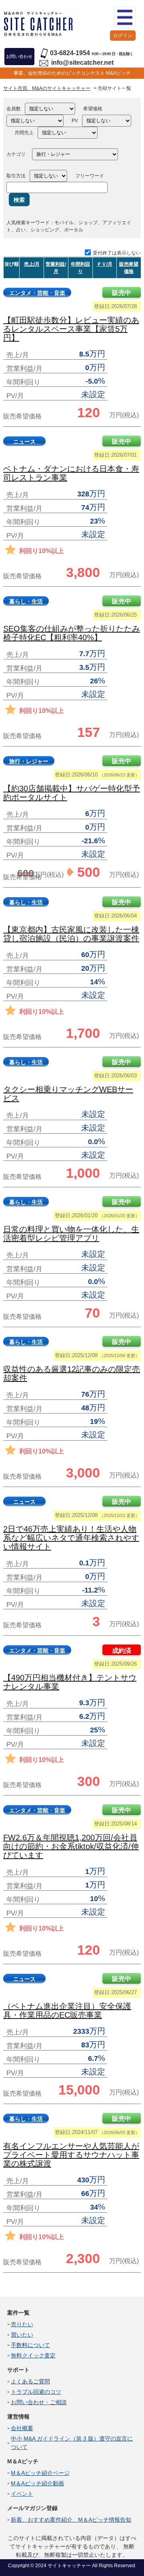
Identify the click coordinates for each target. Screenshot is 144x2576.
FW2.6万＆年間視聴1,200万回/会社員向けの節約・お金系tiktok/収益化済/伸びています (71, 1846)
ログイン (123, 36)
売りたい (22, 2324)
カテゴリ (16, 154)
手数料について (30, 2345)
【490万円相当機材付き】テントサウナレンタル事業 (70, 1682)
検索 (19, 200)
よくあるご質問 (30, 2381)
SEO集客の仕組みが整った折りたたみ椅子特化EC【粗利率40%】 (72, 633)
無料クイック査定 (33, 2355)
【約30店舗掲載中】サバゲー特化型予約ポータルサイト (72, 793)
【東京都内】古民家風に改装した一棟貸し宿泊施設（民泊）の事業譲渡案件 (71, 934)
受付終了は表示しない (117, 253)
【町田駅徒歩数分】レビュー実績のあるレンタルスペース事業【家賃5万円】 (71, 329)
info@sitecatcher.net (82, 63)
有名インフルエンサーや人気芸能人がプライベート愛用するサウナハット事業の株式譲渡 (71, 2155)
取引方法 (16, 176)
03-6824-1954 (70, 53)
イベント (22, 2494)
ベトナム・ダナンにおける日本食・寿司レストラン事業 (71, 473)
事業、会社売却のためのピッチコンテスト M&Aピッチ (72, 73)
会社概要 (22, 2428)
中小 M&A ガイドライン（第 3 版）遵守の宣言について (72, 2443)
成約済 (122, 1651)
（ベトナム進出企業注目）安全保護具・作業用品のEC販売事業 (67, 2011)
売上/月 (32, 264)
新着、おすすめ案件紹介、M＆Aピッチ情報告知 (71, 2520)
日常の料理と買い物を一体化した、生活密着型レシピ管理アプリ (71, 1234)
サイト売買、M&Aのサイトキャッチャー (47, 88)
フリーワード (90, 176)
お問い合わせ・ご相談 (39, 2402)
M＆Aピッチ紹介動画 (37, 2483)
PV (75, 121)
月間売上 (24, 133)
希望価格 (93, 109)
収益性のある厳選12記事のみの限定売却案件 (72, 1374)
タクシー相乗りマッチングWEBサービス (68, 1094)
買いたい (22, 2335)
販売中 (122, 293)
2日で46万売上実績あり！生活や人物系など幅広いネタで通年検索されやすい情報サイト (71, 1538)
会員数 (14, 109)
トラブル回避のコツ (36, 2392)
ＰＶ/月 (105, 264)
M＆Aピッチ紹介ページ (40, 2473)
